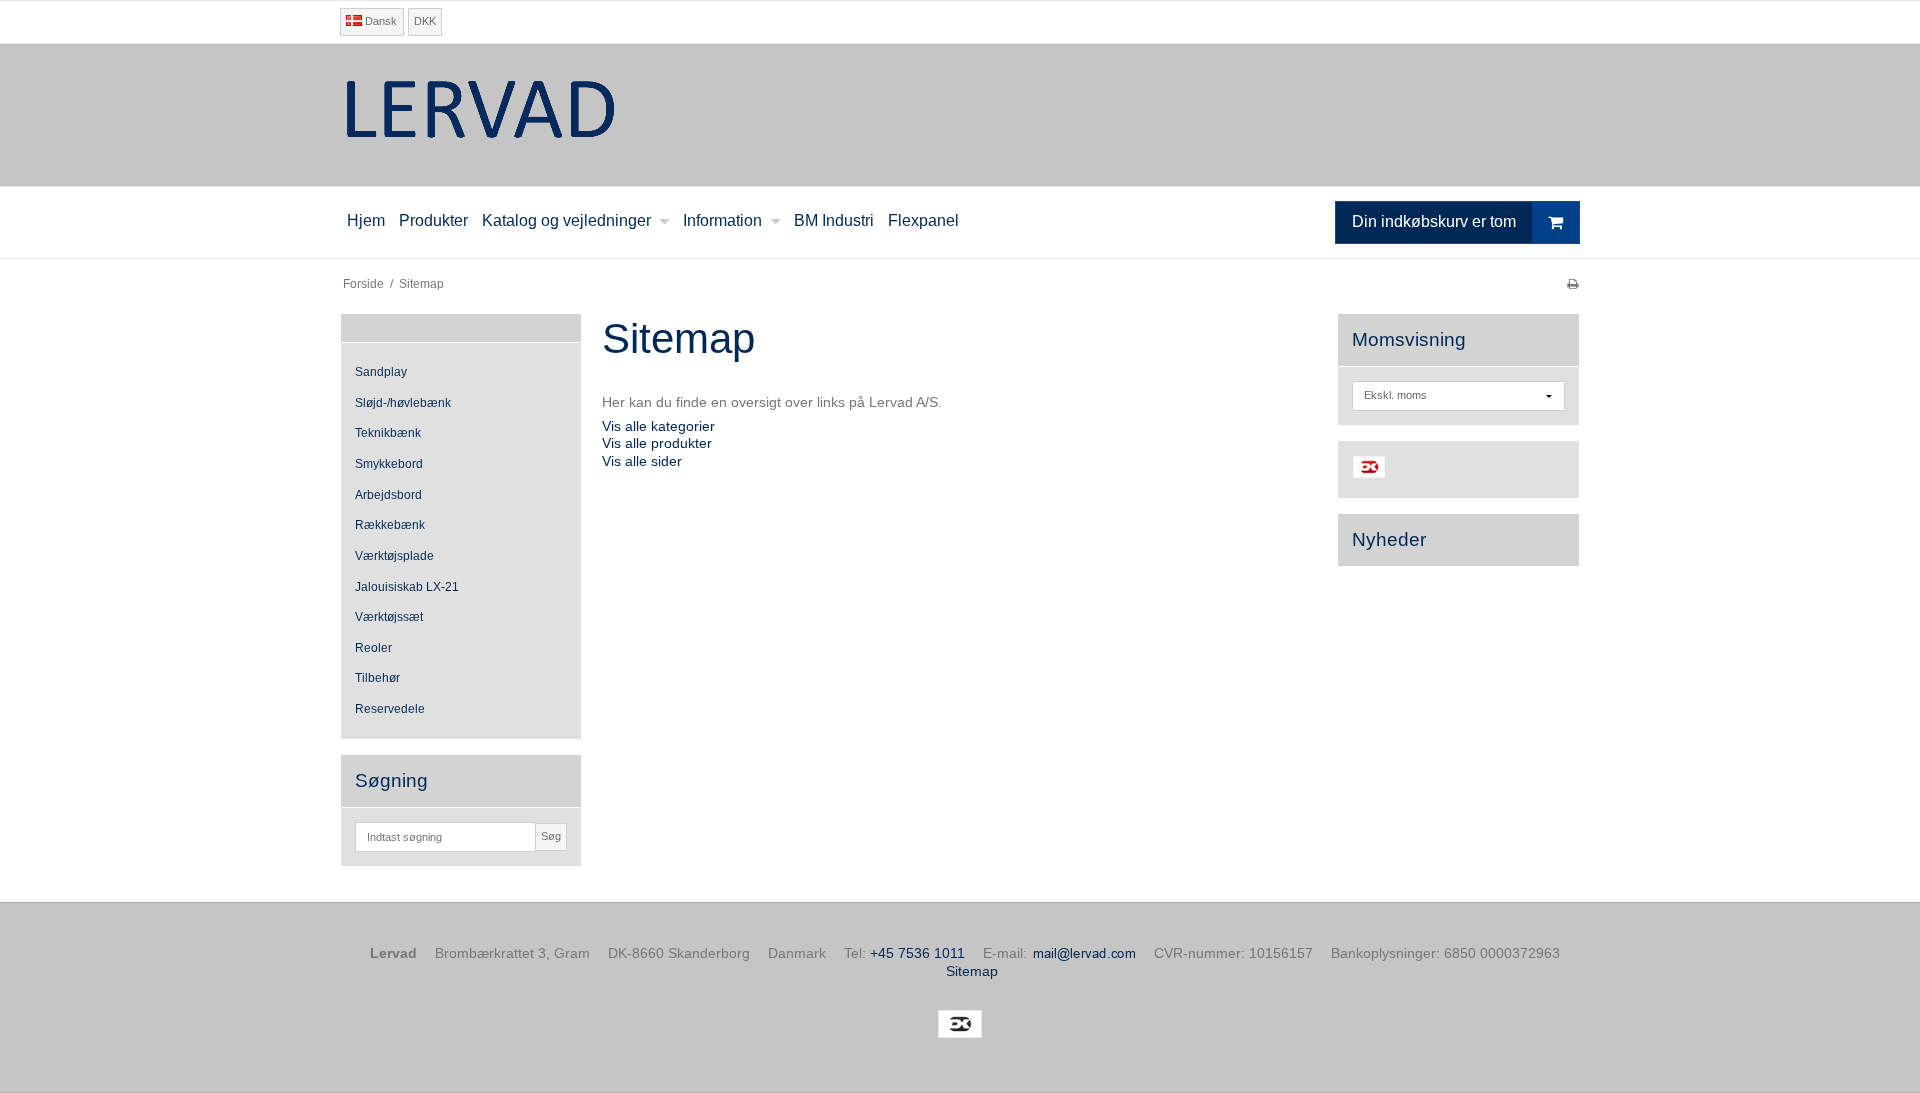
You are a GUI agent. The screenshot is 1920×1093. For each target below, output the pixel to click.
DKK (425, 21)
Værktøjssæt (389, 617)
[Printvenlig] (1572, 284)
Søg (551, 836)
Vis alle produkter (657, 443)
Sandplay (381, 372)
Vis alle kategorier (658, 426)
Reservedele (390, 709)
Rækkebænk (390, 525)
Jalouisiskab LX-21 (407, 587)
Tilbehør (377, 678)
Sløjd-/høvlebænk (403, 403)
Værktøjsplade (394, 556)
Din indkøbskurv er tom (1434, 221)
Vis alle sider (642, 461)
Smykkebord (389, 464)
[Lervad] (960, 115)
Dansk (379, 21)
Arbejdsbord (388, 495)
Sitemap (972, 971)
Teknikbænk (388, 433)
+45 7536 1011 (917, 953)
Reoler (373, 648)
